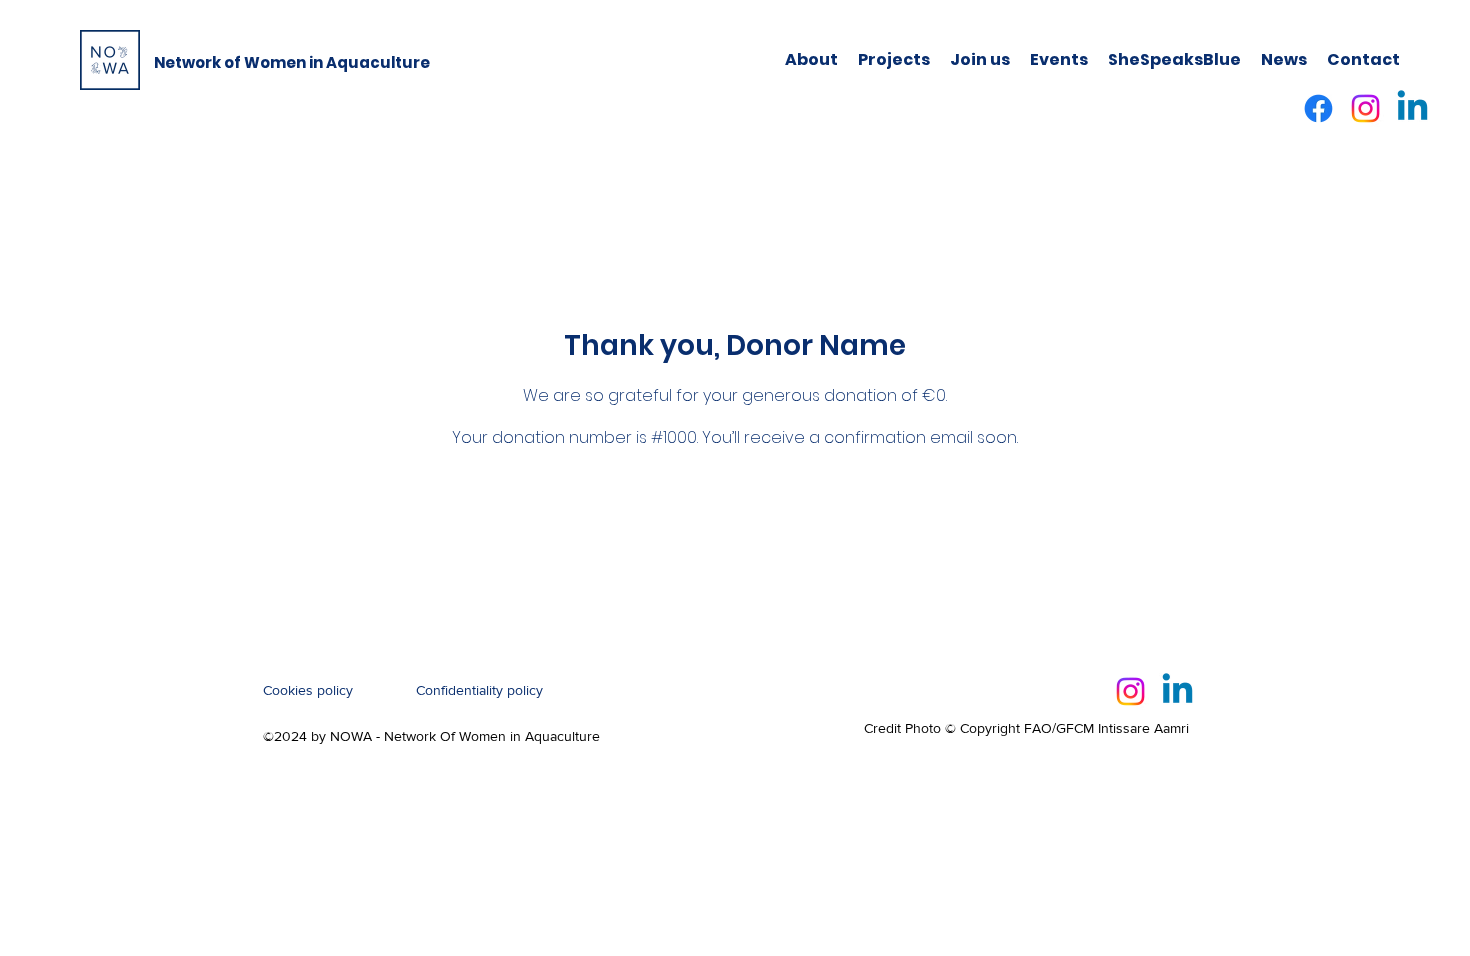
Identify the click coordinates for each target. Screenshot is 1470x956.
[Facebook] (1318, 108)
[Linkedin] (1412, 108)
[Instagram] (1365, 108)
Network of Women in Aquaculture (292, 62)
